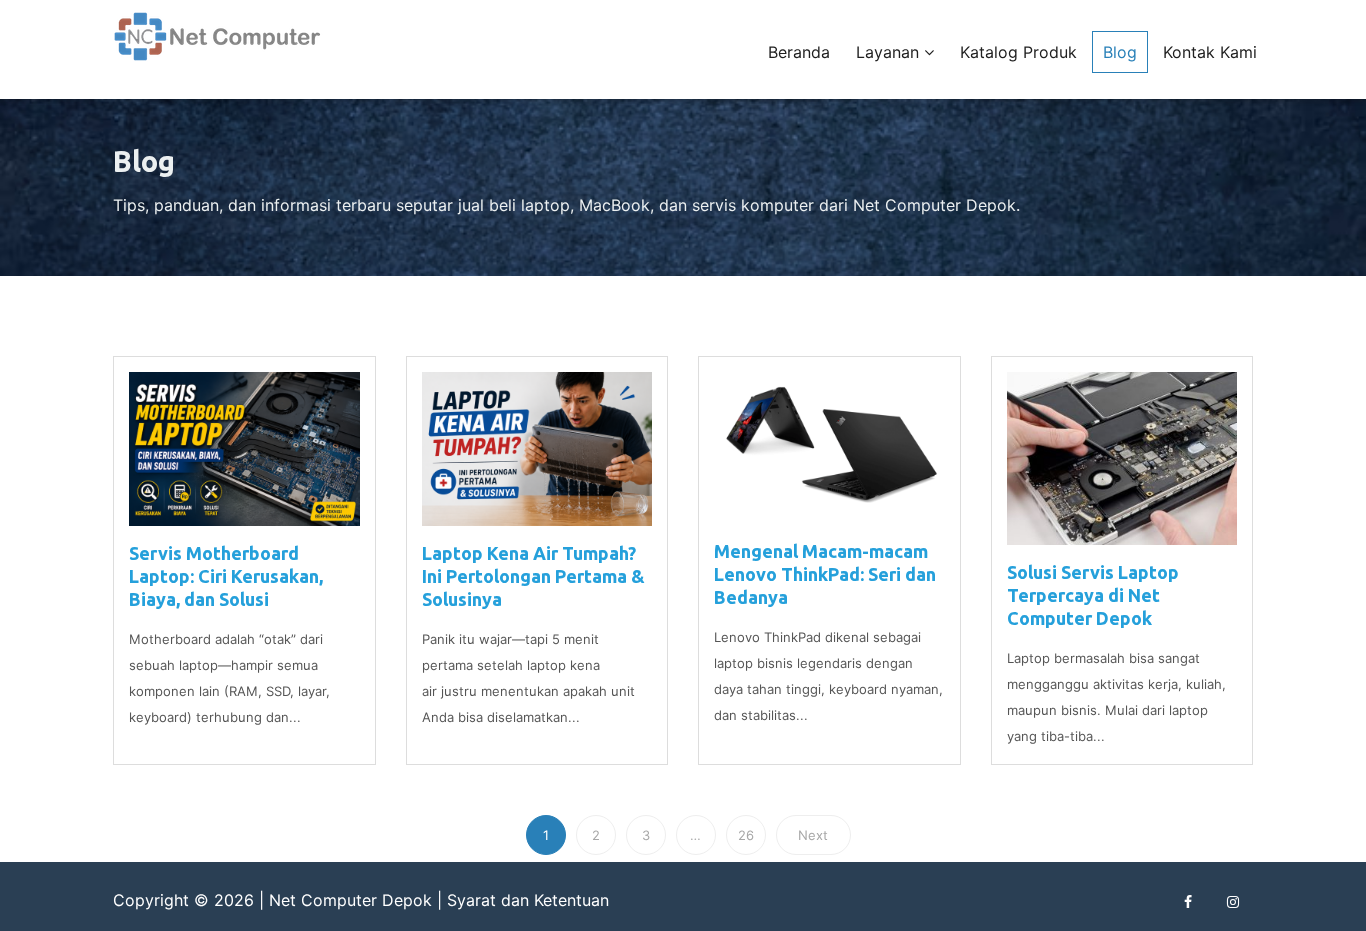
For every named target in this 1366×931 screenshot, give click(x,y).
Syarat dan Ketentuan (528, 900)
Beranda (799, 52)
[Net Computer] (218, 47)
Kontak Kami (1210, 52)
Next (813, 835)
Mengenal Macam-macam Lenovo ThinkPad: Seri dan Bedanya (825, 574)
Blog (1120, 52)
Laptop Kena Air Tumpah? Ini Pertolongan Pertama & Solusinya (533, 576)
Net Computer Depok (350, 900)
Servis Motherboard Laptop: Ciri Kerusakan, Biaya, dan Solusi (226, 576)
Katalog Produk (1018, 52)
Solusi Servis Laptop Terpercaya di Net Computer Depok (1093, 595)
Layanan (890, 52)
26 (746, 835)
